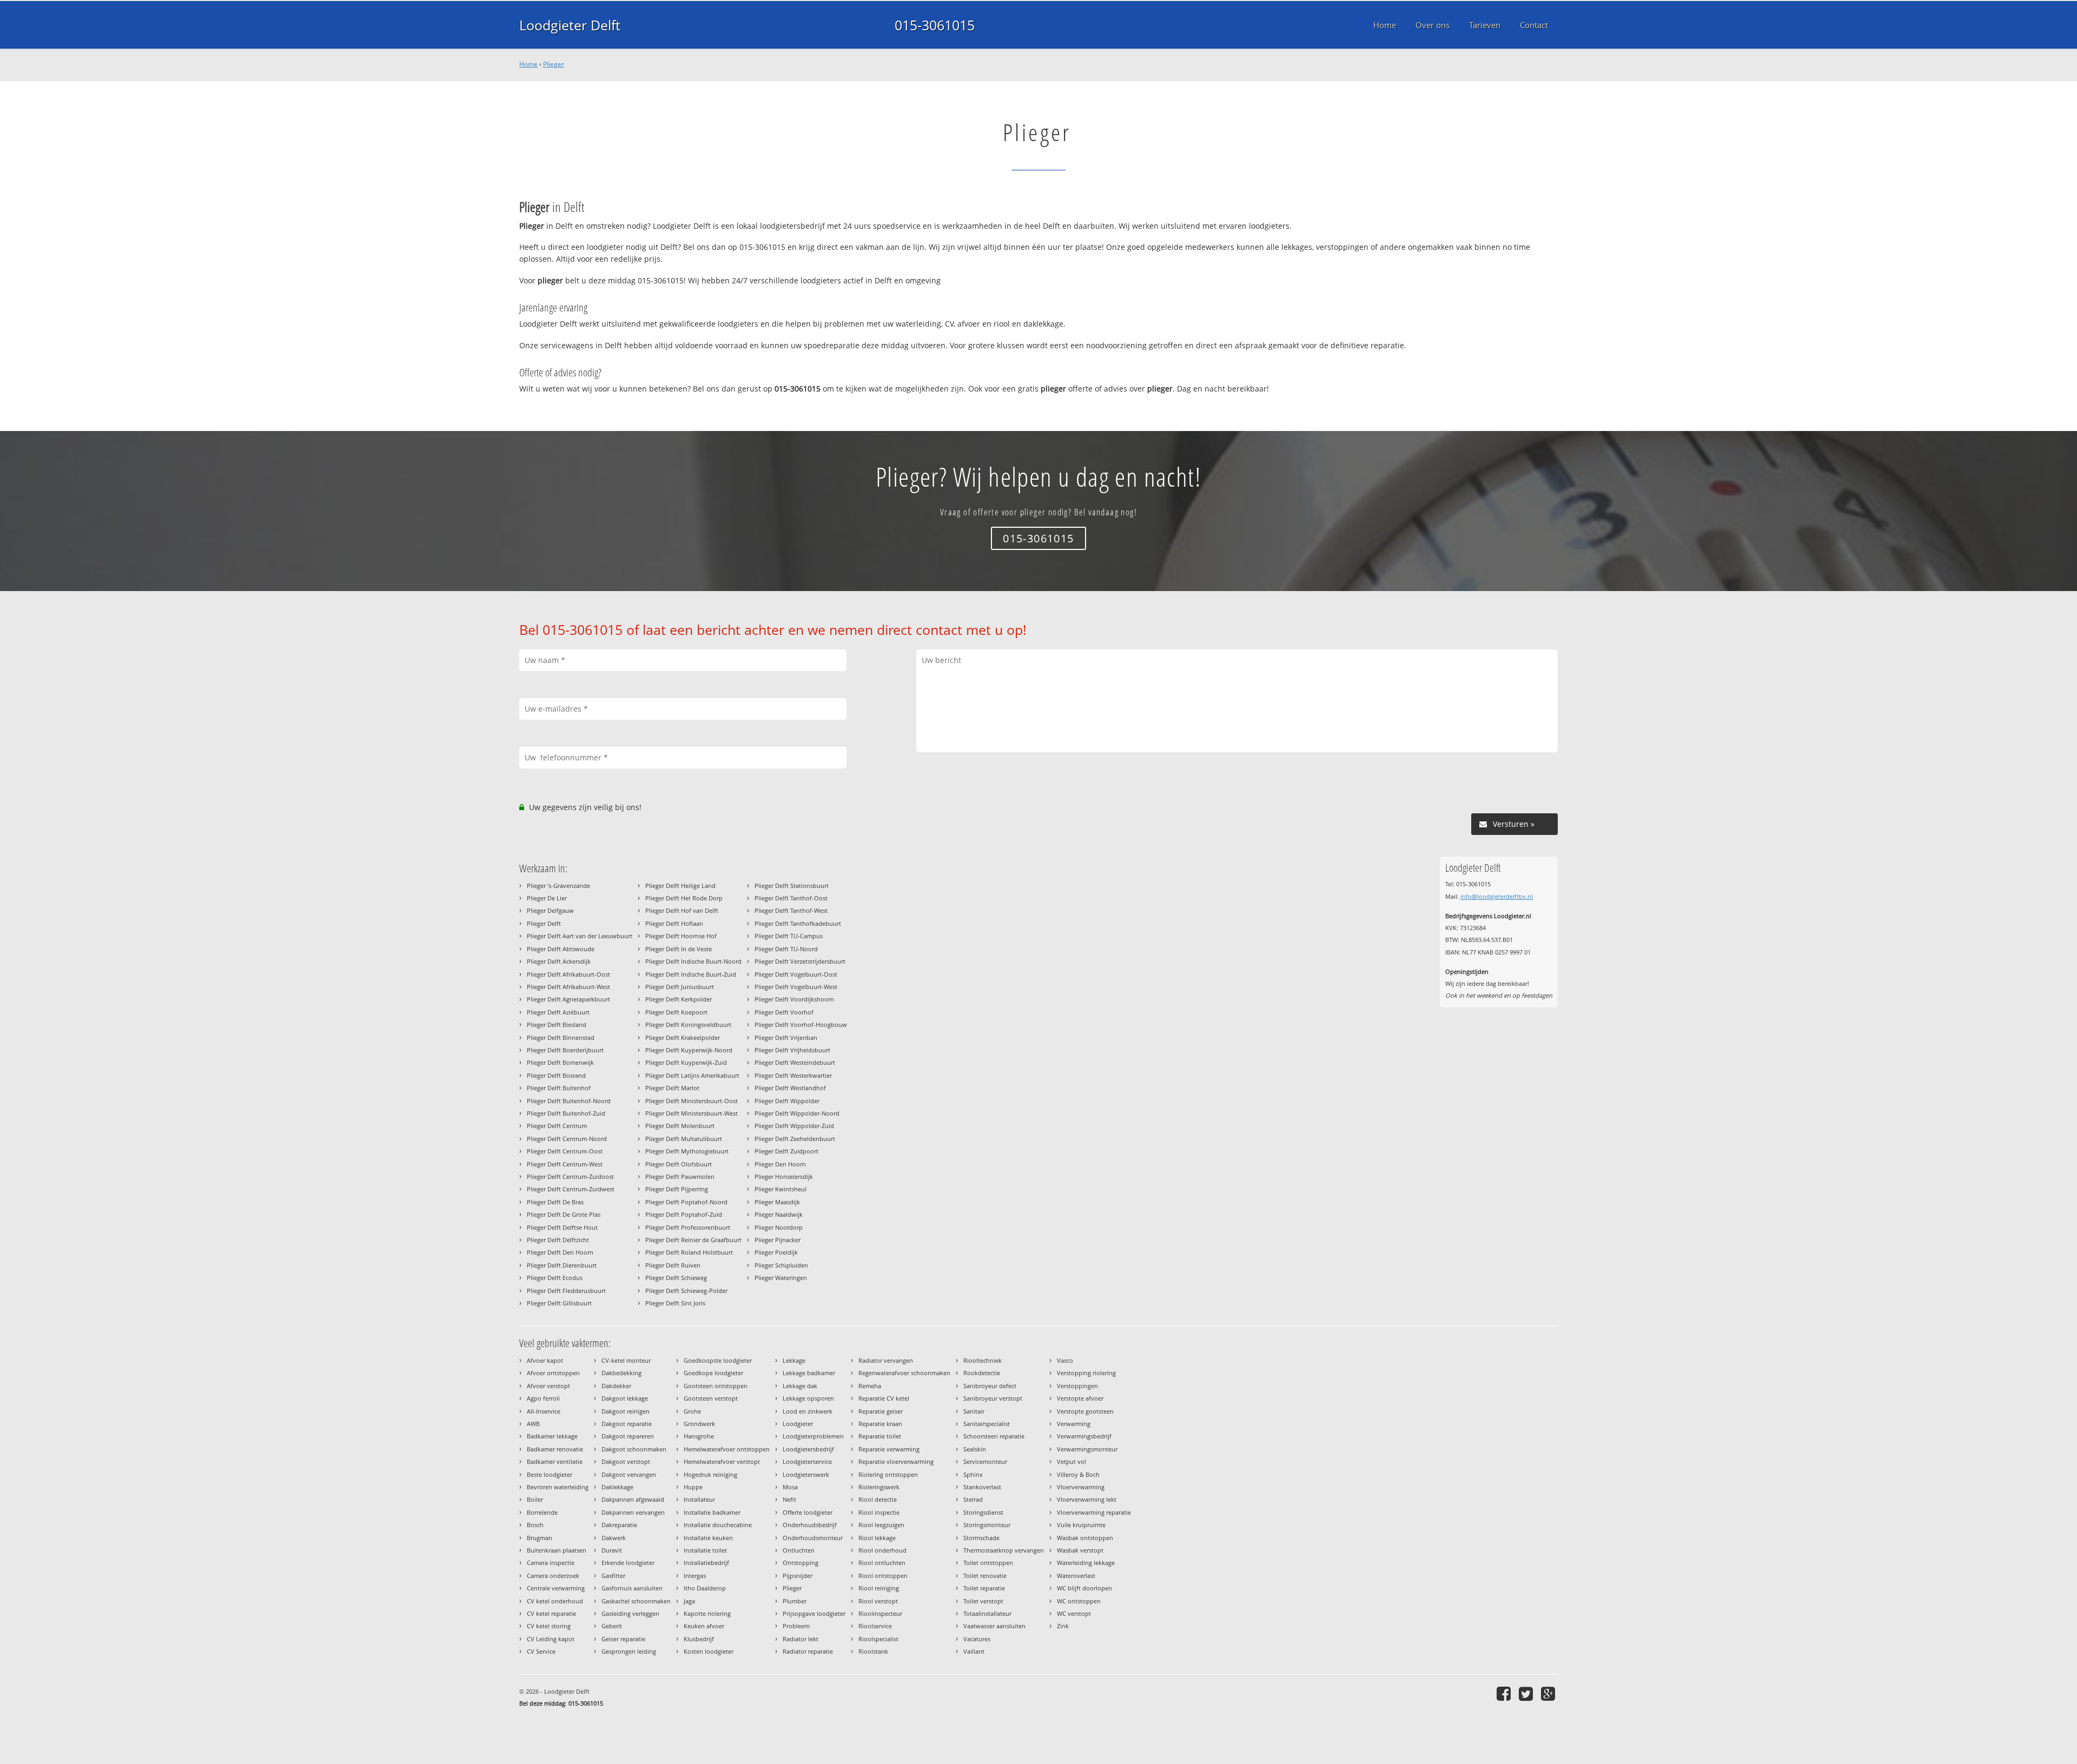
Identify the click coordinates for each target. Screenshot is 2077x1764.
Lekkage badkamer (809, 1373)
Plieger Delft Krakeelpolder (683, 1037)
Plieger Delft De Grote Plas (564, 1214)
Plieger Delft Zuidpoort (786, 1151)
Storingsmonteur (987, 1525)
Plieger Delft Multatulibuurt (684, 1139)
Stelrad (973, 1499)
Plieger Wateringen (781, 1278)
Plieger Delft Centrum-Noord (567, 1139)
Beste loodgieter (550, 1474)
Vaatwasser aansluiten (994, 1626)
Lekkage (794, 1360)
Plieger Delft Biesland (557, 1024)
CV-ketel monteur (626, 1360)
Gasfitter (613, 1576)
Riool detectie (878, 1499)
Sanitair (974, 1411)
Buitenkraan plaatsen (557, 1550)
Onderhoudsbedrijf (810, 1525)
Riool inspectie (879, 1512)
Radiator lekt (801, 1639)
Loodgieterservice (807, 1461)
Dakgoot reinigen (626, 1411)
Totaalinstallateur (987, 1613)
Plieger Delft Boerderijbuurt (565, 1050)
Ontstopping (801, 1563)
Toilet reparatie (984, 1588)
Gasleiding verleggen (630, 1613)
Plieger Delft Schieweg (676, 1278)
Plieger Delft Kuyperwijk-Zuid (686, 1062)
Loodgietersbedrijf (808, 1449)
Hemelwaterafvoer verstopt (722, 1461)
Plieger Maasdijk (777, 1202)
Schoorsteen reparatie (994, 1436)
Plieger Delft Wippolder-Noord (797, 1113)
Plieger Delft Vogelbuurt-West (796, 987)
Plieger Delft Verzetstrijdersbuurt (800, 961)
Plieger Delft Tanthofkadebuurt (798, 923)
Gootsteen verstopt (711, 1398)
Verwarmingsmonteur (1087, 1449)
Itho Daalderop (705, 1588)
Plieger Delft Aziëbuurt (558, 1012)
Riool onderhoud (882, 1550)
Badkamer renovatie (555, 1449)
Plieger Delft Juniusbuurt (680, 987)
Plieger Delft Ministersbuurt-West (692, 1113)
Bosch (535, 1525)
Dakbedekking (621, 1373)
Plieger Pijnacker (778, 1240)
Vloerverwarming (1081, 1487)
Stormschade (981, 1538)
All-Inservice (544, 1411)
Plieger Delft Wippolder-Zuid (794, 1126)
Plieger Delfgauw (550, 910)
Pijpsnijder (798, 1576)
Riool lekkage (877, 1538)
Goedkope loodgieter (713, 1373)
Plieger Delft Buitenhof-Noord (569, 1101)
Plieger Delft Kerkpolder (679, 999)
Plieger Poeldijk (776, 1252)
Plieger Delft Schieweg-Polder (686, 1291)
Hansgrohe (699, 1436)
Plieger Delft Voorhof (784, 1012)
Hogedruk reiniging (710, 1474)
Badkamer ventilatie (555, 1461)
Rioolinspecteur (880, 1613)
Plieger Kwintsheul (780, 1189)
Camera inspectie (551, 1563)
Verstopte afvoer (1080, 1398)
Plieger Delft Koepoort (676, 1012)
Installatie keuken (708, 1538)
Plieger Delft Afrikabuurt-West (568, 987)
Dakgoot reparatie (627, 1424)
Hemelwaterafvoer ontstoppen (727, 1449)
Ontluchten (799, 1550)
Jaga (689, 1601)
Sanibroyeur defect (990, 1386)
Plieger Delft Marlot (672, 1088)
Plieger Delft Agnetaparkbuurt (568, 999)
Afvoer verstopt (548, 1386)
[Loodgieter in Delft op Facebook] (1505, 1693)
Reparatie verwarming (889, 1449)
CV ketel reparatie (551, 1613)
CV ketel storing (549, 1626)
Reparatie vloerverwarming (896, 1461)
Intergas (695, 1576)
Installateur (699, 1499)
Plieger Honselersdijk (784, 1176)
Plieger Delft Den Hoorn (560, 1252)
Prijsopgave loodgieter (814, 1613)
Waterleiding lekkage (1086, 1563)
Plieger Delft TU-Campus (789, 936)
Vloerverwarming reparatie (1094, 1512)
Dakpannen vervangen (633, 1512)
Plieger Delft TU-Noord (786, 949)
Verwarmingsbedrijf (1084, 1436)
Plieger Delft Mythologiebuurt (687, 1151)
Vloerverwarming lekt (1087, 1499)
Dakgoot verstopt (626, 1461)
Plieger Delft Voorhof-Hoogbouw (801, 1024)
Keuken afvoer (704, 1626)
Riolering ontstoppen (888, 1474)
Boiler (535, 1499)
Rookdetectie (982, 1373)
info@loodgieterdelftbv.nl (1497, 896)
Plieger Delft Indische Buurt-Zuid (691, 974)
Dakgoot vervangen (629, 1474)
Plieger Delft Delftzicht (558, 1240)
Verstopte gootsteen (1085, 1411)
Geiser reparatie (623, 1639)
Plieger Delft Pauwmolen (680, 1176)
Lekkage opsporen (808, 1398)
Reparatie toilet (880, 1436)
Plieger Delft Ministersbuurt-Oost (692, 1101)
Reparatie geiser (881, 1411)
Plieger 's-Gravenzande (558, 886)
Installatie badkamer (712, 1512)
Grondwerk (699, 1424)
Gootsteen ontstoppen (716, 1386)
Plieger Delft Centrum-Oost (565, 1151)
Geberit (612, 1626)
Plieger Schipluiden (781, 1265)
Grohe (692, 1411)
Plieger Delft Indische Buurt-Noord (693, 961)
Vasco (1065, 1360)
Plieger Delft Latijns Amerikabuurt (692, 1075)
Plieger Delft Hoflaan (674, 923)
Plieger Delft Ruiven (673, 1265)
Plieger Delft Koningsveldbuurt (688, 1024)
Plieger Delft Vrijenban (786, 1037)
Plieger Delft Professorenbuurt (688, 1227)
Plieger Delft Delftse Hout (562, 1227)
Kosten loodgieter (709, 1651)
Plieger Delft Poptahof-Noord (686, 1202)
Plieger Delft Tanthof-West (791, 910)
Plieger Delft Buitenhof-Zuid (566, 1113)
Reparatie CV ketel (884, 1398)
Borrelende (542, 1512)
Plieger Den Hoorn (780, 1164)
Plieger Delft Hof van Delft (682, 910)
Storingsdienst (983, 1512)
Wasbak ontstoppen (1085, 1538)
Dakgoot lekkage (625, 1398)
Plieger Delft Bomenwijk (560, 1062)
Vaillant (974, 1651)
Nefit (789, 1499)
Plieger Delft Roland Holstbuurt (689, 1252)
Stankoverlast (982, 1487)
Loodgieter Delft (570, 25)
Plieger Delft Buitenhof (559, 1088)
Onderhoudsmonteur (813, 1538)
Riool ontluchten (882, 1563)
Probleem (796, 1626)
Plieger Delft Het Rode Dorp (684, 898)
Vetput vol (1071, 1461)
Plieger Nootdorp (779, 1227)
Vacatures (977, 1639)
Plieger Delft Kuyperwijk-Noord (689, 1050)
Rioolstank (873, 1651)
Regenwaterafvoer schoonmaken (904, 1373)
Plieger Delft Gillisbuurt (559, 1303)
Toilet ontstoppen (988, 1563)
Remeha (870, 1386)
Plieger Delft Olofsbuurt (679, 1164)
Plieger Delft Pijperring (677, 1189)
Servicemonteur (985, 1461)
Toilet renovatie (985, 1576)
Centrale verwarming (556, 1588)
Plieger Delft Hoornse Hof (681, 936)
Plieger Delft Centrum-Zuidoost (570, 1176)
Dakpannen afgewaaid (633, 1499)
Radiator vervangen (886, 1360)
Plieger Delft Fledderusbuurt (566, 1291)
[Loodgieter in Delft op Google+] (1549, 1693)
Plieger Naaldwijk (779, 1214)
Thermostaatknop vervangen (1004, 1550)
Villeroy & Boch (1078, 1474)
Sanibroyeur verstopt (993, 1398)
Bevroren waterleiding (558, 1487)
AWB (533, 1424)
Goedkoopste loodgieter (718, 1360)
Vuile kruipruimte (1081, 1525)
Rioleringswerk (879, 1487)
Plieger (554, 64)
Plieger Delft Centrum (557, 1126)
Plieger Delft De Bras (555, 1202)
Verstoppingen (1077, 1386)
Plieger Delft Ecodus (555, 1278)
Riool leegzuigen (881, 1525)
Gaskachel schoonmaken (636, 1601)
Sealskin (975, 1449)
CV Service (541, 1651)
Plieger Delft (544, 923)
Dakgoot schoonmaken (634, 1449)
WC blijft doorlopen (1084, 1588)
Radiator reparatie (808, 1651)
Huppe (693, 1487)
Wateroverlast (1076, 1576)
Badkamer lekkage (552, 1436)
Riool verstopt (878, 1601)
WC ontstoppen (1079, 1601)
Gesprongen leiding (629, 1651)
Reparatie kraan (880, 1424)
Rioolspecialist (878, 1639)
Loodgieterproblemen (813, 1436)
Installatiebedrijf (706, 1563)
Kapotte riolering (707, 1613)
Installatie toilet (705, 1550)
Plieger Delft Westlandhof (790, 1088)
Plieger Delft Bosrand (556, 1075)
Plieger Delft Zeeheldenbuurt (795, 1139)
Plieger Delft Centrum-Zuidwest (571, 1189)
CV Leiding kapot (551, 1639)
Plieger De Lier (547, 898)
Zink (1063, 1626)
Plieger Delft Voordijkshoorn (794, 999)
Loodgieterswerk (806, 1474)
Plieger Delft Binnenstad (561, 1037)
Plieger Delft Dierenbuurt (562, 1265)
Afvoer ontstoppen (553, 1373)
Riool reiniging (879, 1588)
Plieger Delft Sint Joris (675, 1303)
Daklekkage (617, 1487)
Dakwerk (614, 1538)
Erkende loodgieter (628, 1563)
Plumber (795, 1601)
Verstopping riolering (1086, 1373)
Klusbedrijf (699, 1639)
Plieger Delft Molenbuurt (680, 1126)
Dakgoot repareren (628, 1436)
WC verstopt (1074, 1613)
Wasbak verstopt (1080, 1550)
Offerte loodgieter (808, 1512)
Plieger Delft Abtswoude (561, 949)
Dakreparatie (619, 1525)
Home (528, 64)
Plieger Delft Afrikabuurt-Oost (568, 974)
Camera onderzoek (553, 1576)
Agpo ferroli (543, 1398)
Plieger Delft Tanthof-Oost (791, 898)
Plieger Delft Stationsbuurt (792, 886)
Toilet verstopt (983, 1601)
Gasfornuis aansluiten (632, 1588)
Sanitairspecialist (987, 1424)
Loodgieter (798, 1424)
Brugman (540, 1538)
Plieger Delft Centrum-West (565, 1164)
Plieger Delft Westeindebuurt (795, 1062)
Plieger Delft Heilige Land (680, 886)
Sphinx (973, 1474)
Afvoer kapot (545, 1360)
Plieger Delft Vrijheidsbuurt (792, 1050)
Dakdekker (616, 1386)
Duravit (612, 1550)
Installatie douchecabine (718, 1525)
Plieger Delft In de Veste (679, 949)
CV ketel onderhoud (555, 1601)
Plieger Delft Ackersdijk (559, 961)
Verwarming (1074, 1424)
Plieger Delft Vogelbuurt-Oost (796, 974)
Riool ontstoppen (883, 1576)
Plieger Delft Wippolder (787, 1101)
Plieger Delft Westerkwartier (793, 1075)
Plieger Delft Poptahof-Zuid (684, 1214)
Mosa (790, 1487)
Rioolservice (875, 1626)
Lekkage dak (800, 1386)
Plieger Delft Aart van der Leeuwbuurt (580, 936)
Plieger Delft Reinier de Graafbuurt (693, 1240)
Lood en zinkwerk (808, 1411)
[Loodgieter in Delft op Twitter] (1527, 1693)
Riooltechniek (983, 1360)
